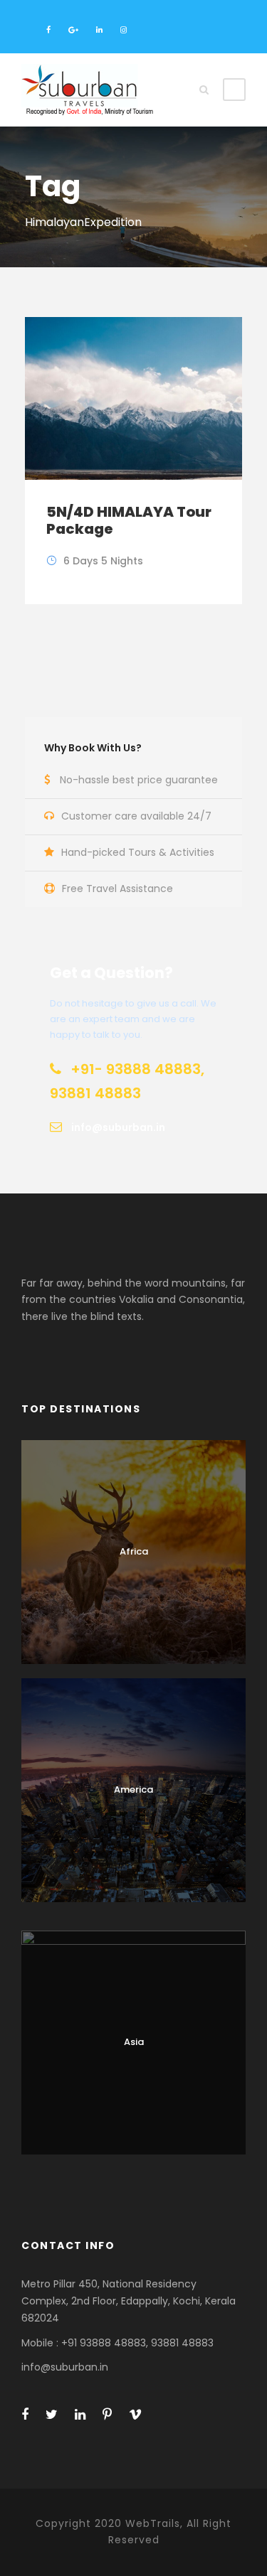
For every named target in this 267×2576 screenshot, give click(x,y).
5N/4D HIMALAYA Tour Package (129, 520)
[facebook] (48, 30)
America (133, 1789)
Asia (134, 2042)
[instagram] (124, 30)
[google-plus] (73, 30)
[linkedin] (99, 30)
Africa (134, 1551)
